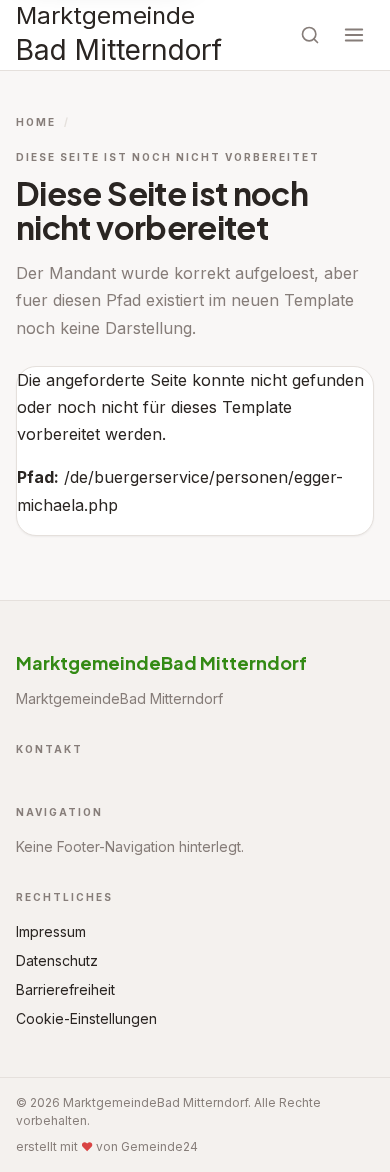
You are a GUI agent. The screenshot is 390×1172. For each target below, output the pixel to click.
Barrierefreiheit (65, 989)
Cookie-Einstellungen (86, 1018)
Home (36, 122)
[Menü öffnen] (354, 35)
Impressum (51, 931)
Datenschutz (57, 960)
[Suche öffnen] (310, 35)
